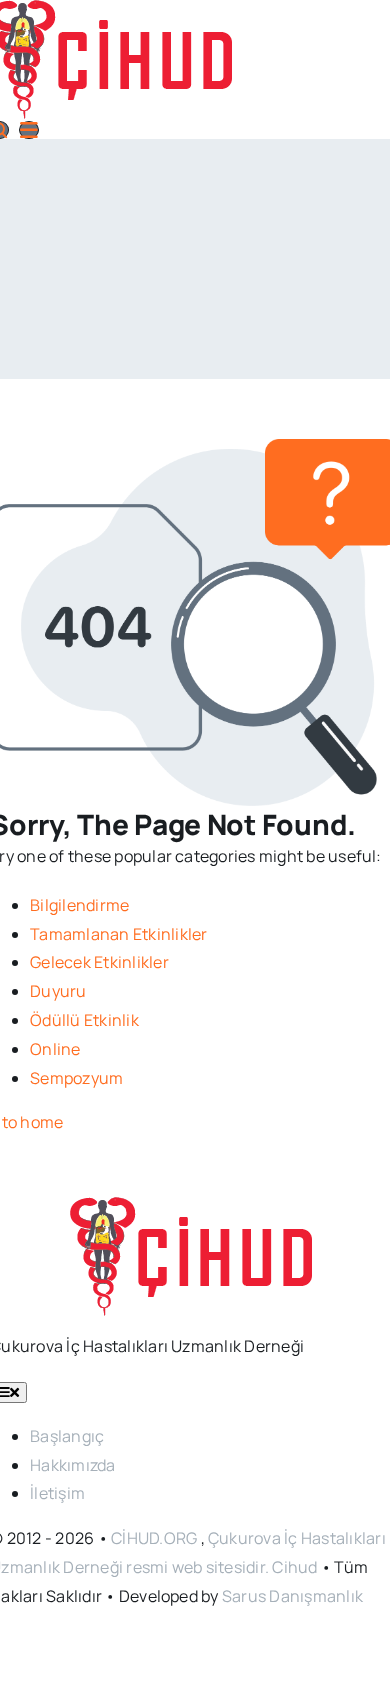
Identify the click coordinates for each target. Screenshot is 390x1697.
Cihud (294, 1567)
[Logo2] (195, 1211)
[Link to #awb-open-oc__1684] (29, 130)
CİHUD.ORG (154, 1538)
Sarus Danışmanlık (292, 1596)
